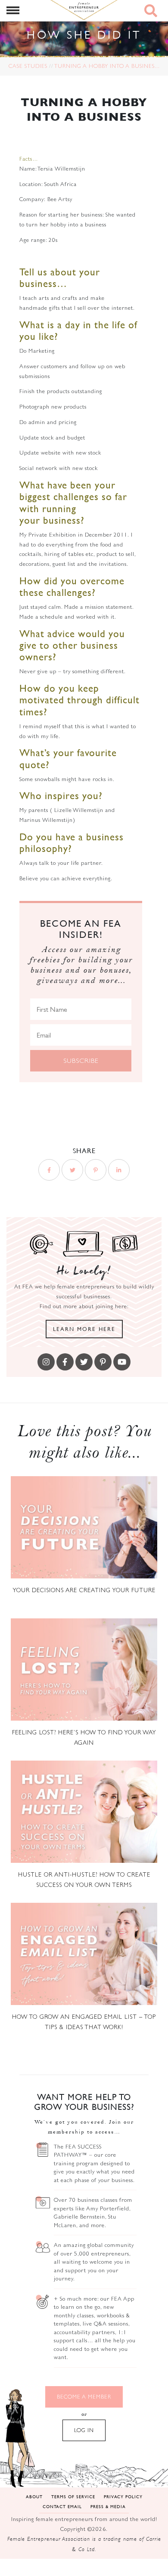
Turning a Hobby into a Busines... (107, 66)
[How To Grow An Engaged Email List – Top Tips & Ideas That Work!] (84, 1954)
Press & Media (108, 2506)
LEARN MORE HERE (84, 1329)
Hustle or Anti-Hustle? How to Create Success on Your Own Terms (84, 1880)
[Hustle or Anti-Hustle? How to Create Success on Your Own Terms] (84, 1812)
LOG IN (84, 2430)
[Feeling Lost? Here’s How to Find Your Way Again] (84, 1670)
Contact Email (62, 2506)
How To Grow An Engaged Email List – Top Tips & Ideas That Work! (84, 2022)
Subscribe (81, 1061)
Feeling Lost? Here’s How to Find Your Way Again (84, 1737)
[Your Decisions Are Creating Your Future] (84, 1527)
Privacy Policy (123, 2496)
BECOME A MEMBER (84, 2397)
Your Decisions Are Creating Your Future (84, 1590)
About (34, 2496)
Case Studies (28, 66)
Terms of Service (73, 2496)
